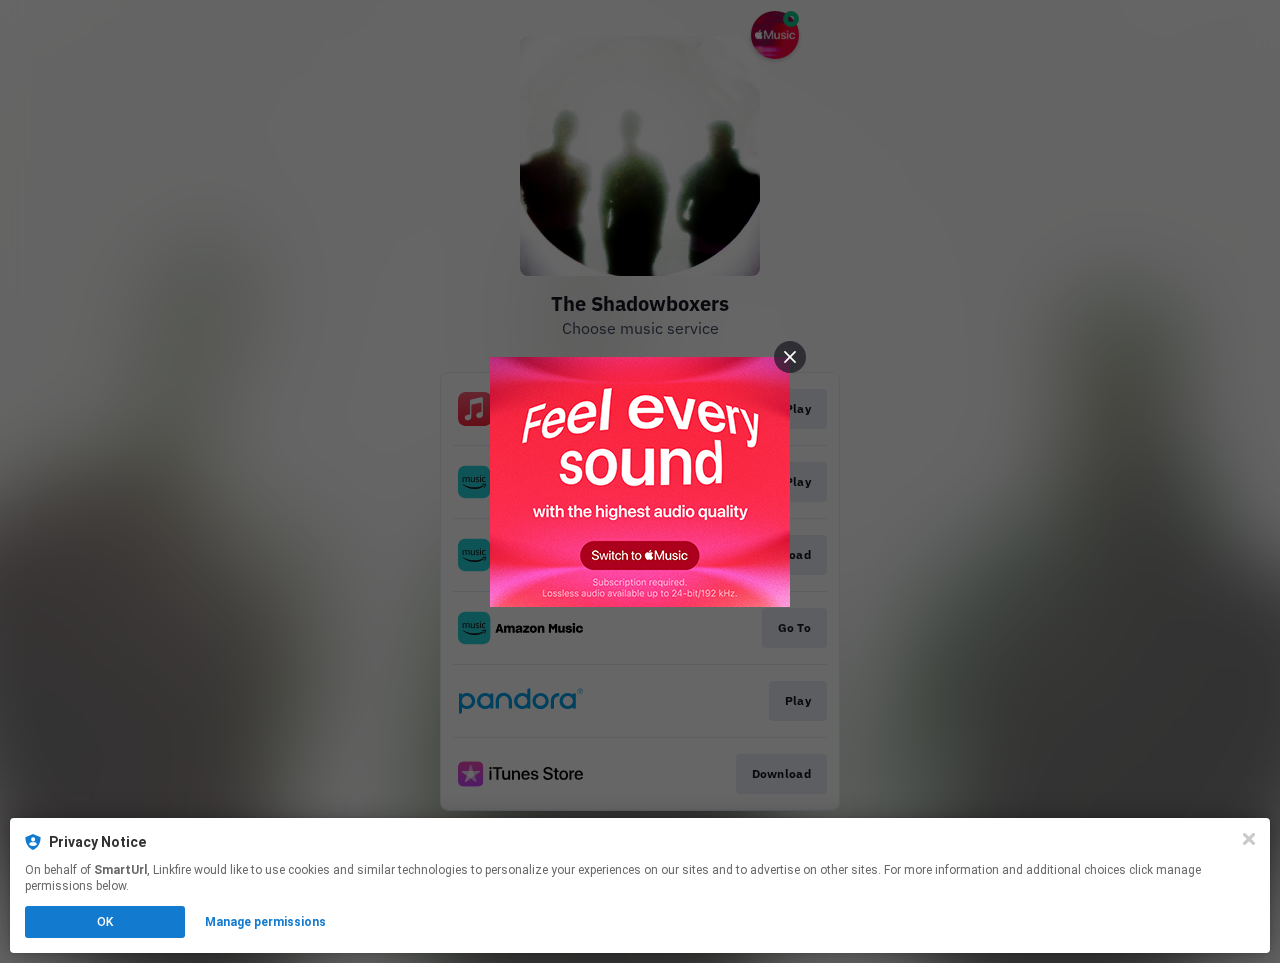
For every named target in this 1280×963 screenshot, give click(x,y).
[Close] (1249, 839)
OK (105, 922)
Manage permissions (265, 922)
